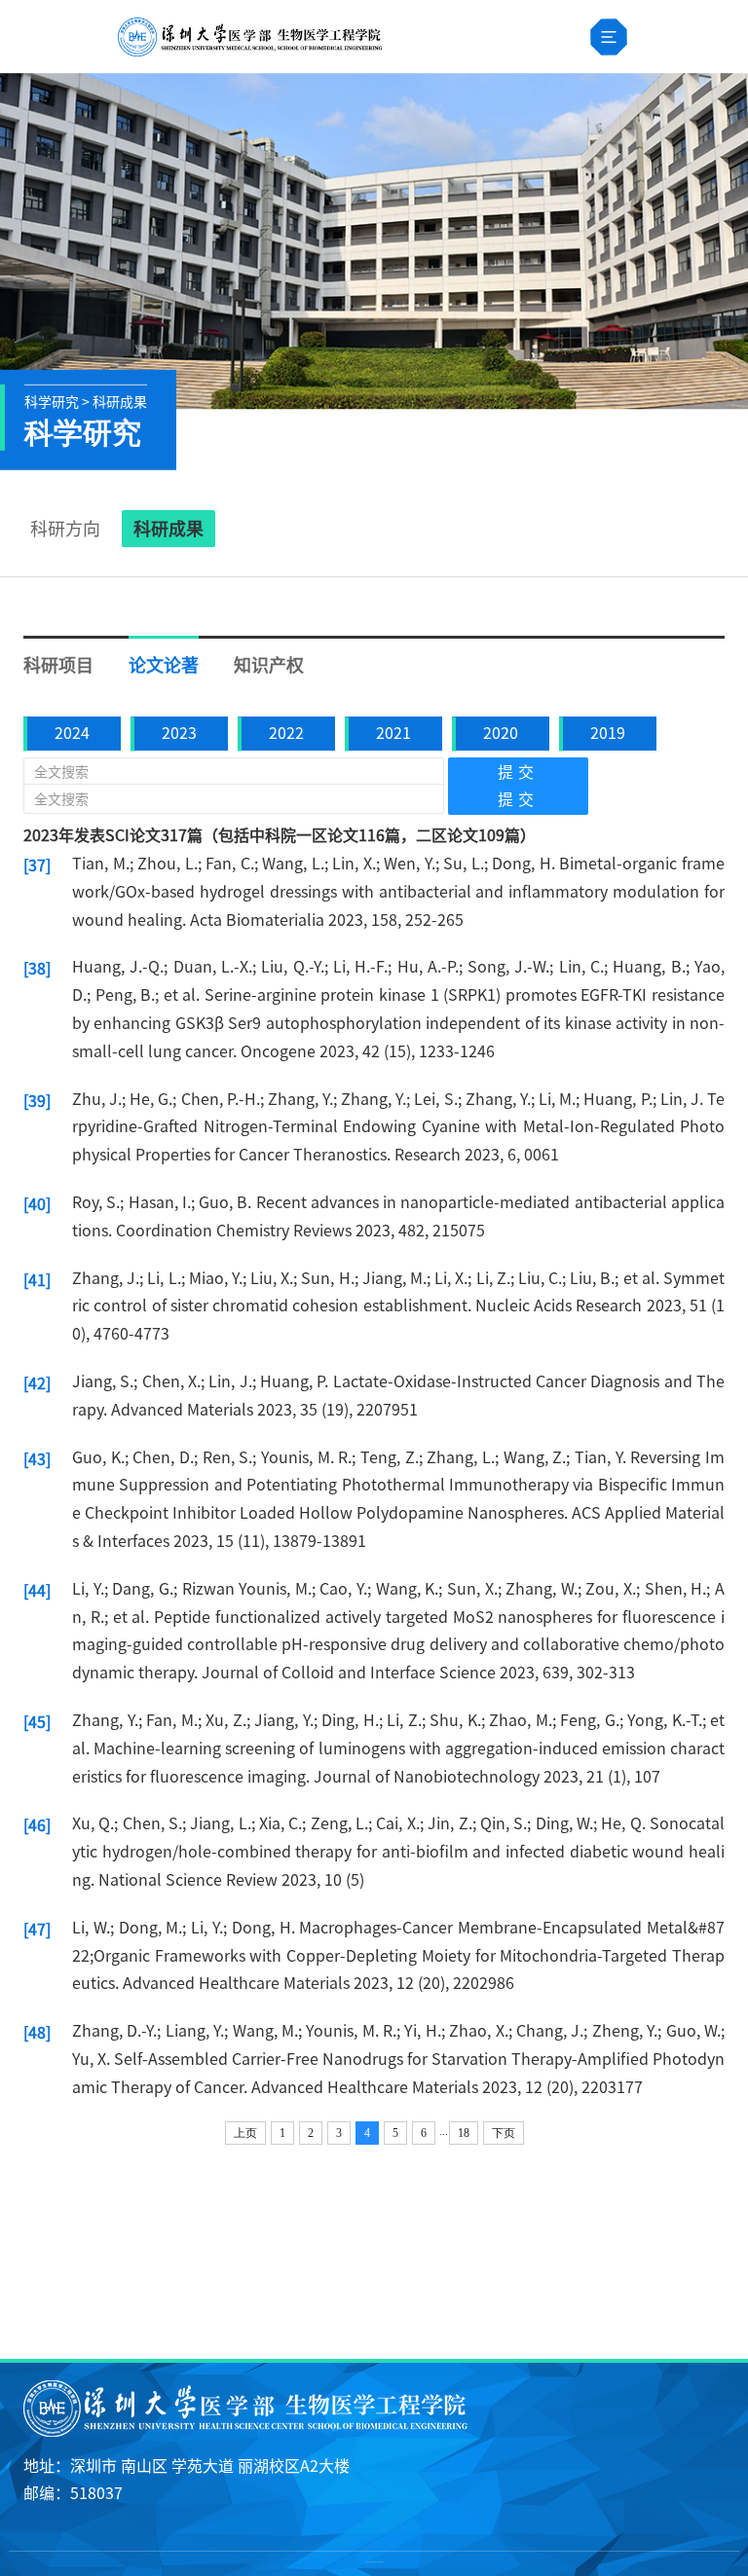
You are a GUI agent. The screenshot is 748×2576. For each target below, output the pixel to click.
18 (464, 2133)
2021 (393, 733)
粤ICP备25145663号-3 (374, 2565)
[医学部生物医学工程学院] (248, 37)
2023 (179, 733)
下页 (504, 2133)
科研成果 (168, 529)
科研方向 (65, 529)
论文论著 (164, 665)
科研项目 (58, 665)
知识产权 (269, 665)
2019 (608, 733)
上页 (245, 2133)
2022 (286, 733)
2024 (72, 733)
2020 (501, 733)
